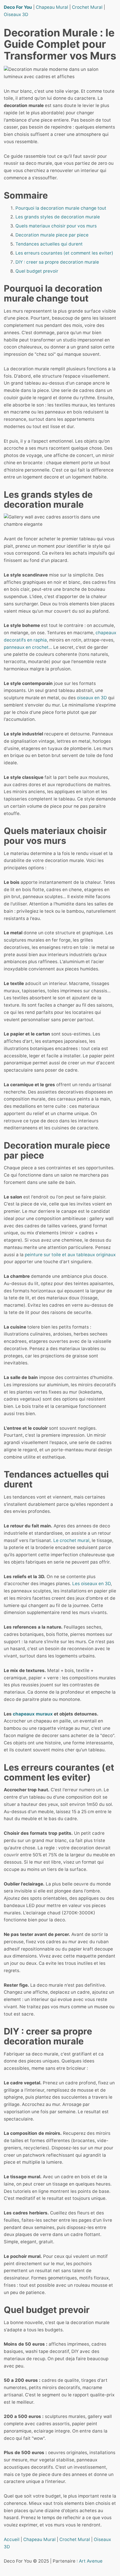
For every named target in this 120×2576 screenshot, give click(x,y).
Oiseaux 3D (16, 14)
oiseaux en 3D (92, 698)
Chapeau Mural (52, 7)
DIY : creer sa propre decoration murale (57, 262)
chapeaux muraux (33, 1714)
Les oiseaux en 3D (91, 1584)
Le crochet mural (71, 1540)
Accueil (12, 2539)
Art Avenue (91, 2561)
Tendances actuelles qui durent (49, 244)
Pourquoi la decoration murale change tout (61, 208)
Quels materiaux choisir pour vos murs (56, 226)
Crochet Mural (87, 7)
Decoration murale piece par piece (52, 235)
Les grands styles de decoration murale (58, 217)
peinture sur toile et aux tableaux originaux (70, 1255)
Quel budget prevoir (37, 271)
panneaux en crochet (26, 647)
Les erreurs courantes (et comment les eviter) (64, 253)
